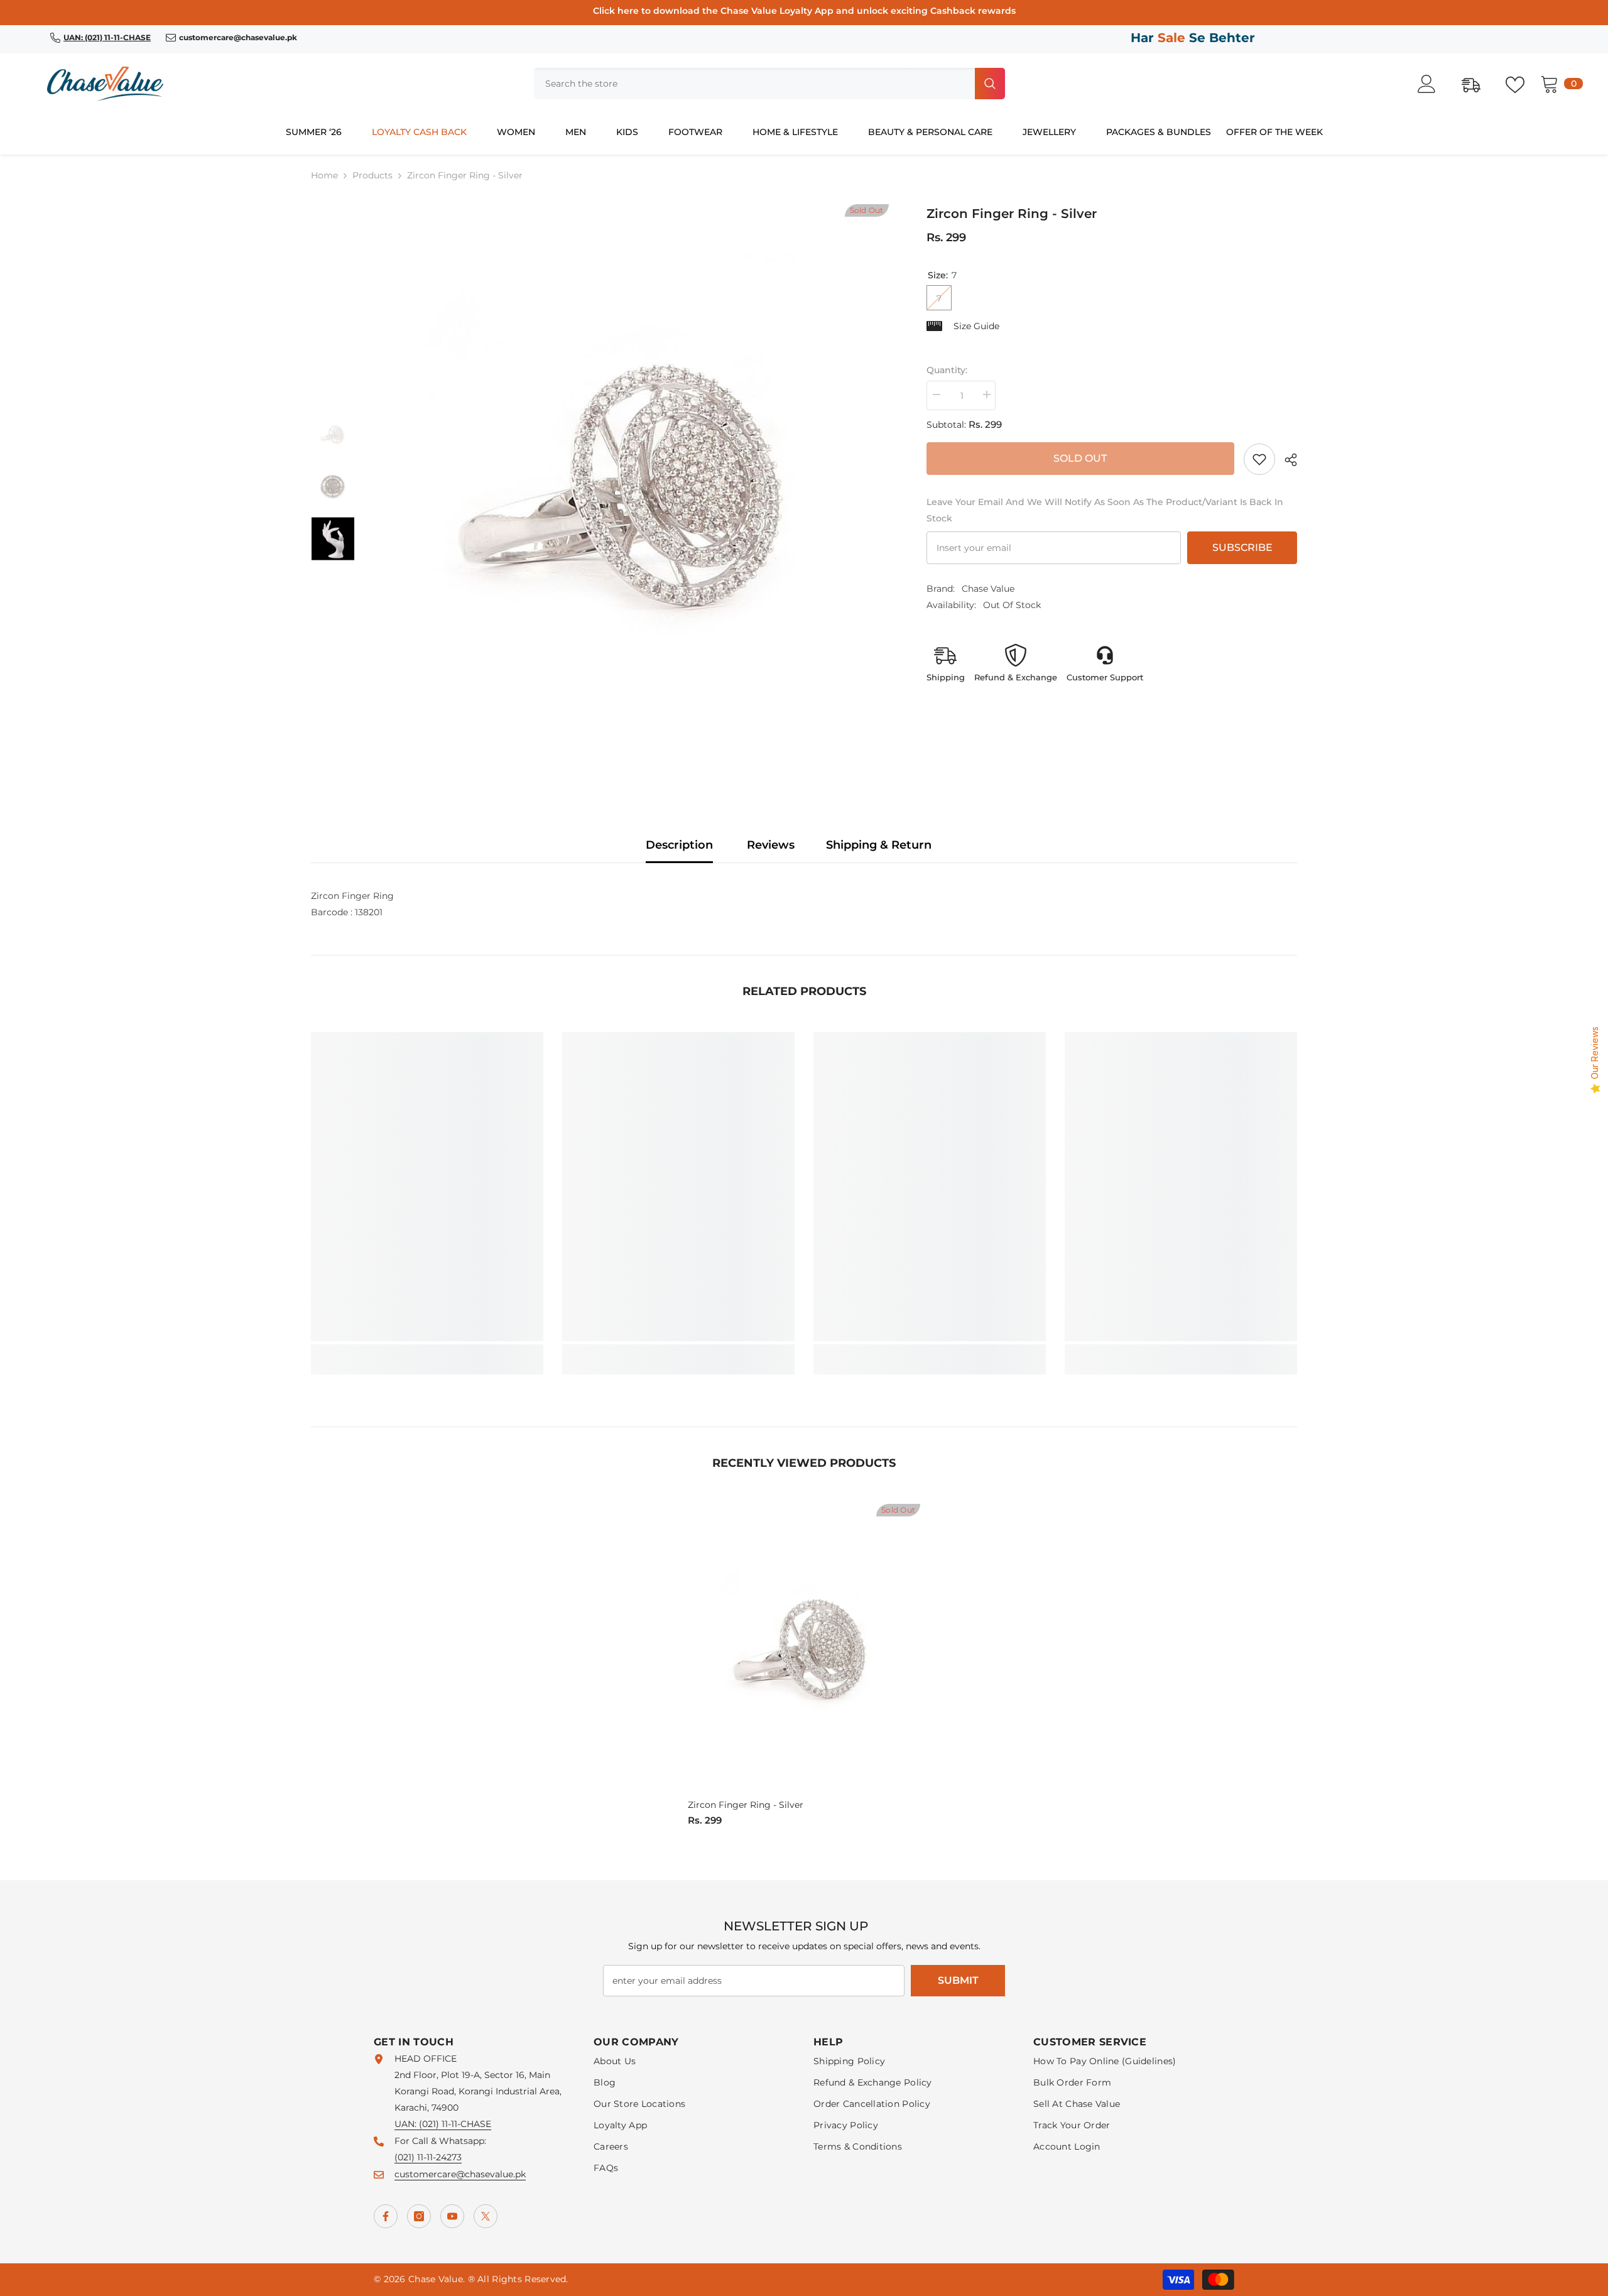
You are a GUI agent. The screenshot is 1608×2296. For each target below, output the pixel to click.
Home (324, 175)
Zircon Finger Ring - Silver (746, 1805)
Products (372, 175)
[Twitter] (486, 2216)
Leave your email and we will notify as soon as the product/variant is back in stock (1105, 510)
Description (679, 845)
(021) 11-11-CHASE (455, 2124)
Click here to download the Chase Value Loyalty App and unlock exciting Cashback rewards (804, 11)
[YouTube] (452, 2216)
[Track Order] (1477, 84)
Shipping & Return (879, 845)
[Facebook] (386, 2216)
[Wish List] (1521, 84)
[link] (1259, 459)
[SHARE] (1286, 460)
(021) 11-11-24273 (428, 2157)
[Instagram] (419, 2216)
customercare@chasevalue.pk (460, 2174)
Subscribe (1242, 547)
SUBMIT (958, 1980)
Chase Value (988, 589)
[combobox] (753, 84)
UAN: (407, 2124)
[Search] (769, 84)
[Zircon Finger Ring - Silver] (804, 1649)
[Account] (1433, 84)
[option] (631, 487)
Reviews (771, 845)
